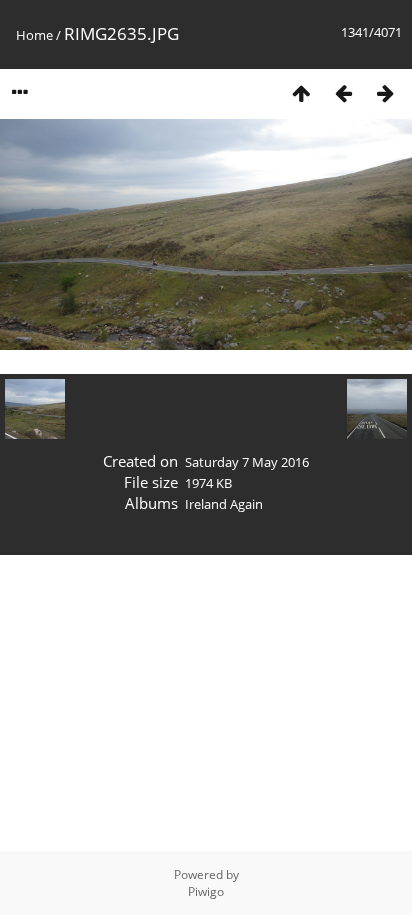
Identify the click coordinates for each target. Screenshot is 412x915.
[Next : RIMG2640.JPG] (385, 92)
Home (34, 35)
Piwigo (206, 891)
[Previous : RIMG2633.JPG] (343, 92)
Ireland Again (224, 504)
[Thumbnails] (301, 92)
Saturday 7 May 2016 (247, 462)
